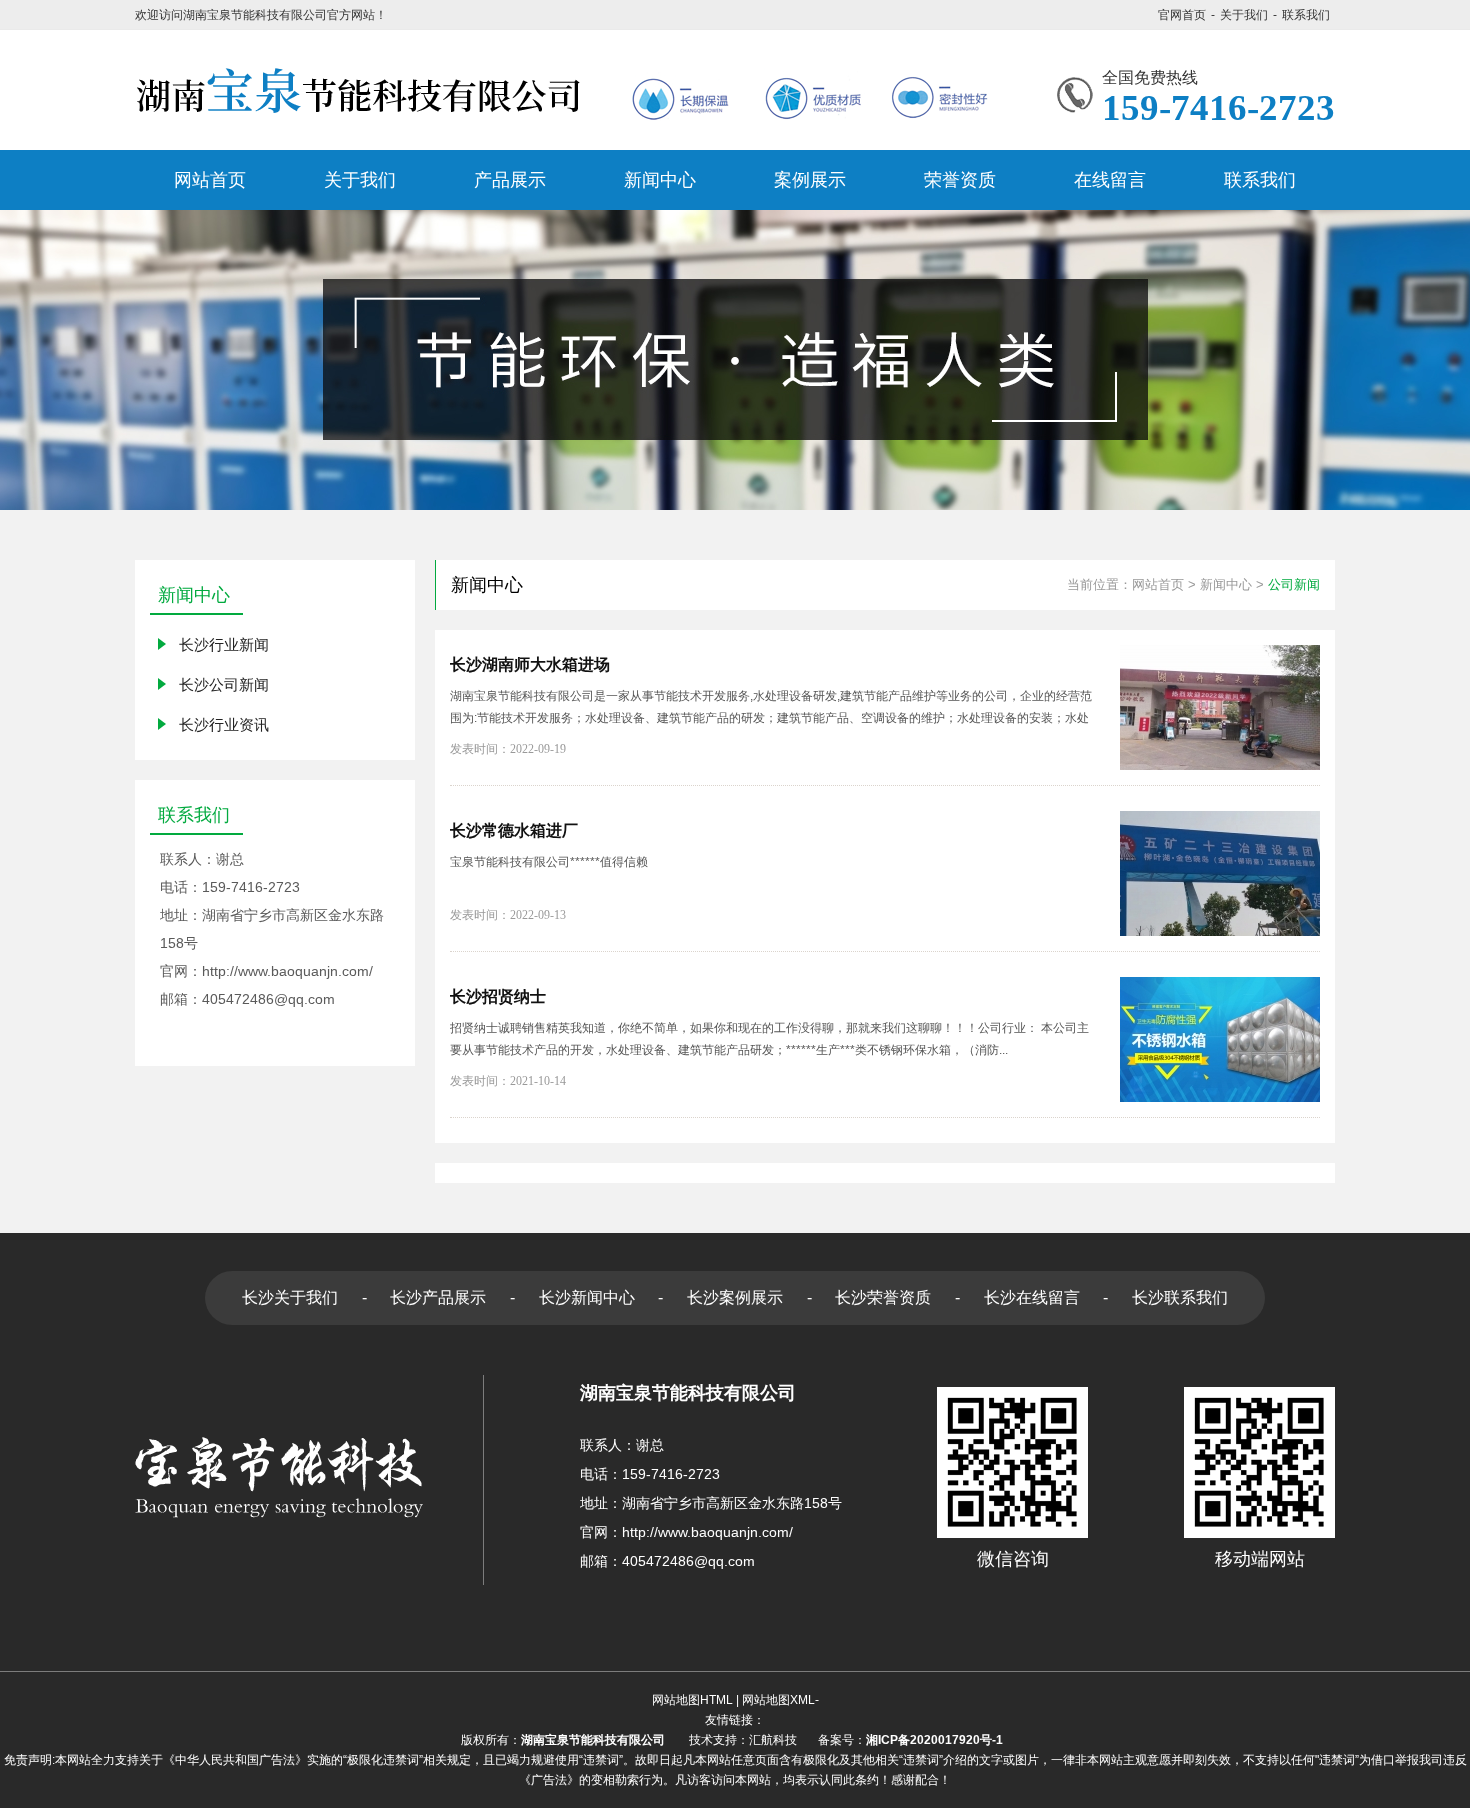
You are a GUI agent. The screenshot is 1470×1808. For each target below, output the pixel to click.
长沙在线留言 (1032, 1297)
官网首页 (1182, 15)
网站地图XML (778, 1700)
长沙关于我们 (290, 1297)
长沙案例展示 (735, 1297)
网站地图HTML (692, 1700)
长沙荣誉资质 (883, 1297)
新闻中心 (1226, 584)
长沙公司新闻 (224, 684)
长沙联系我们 (1180, 1297)
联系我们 (1306, 15)
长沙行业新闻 (224, 644)
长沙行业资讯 (224, 724)
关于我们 (1244, 15)
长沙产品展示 (438, 1297)
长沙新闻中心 (587, 1297)
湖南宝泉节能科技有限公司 (593, 1740)
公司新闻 (1294, 584)
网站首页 (1158, 584)
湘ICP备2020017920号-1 (937, 1740)
